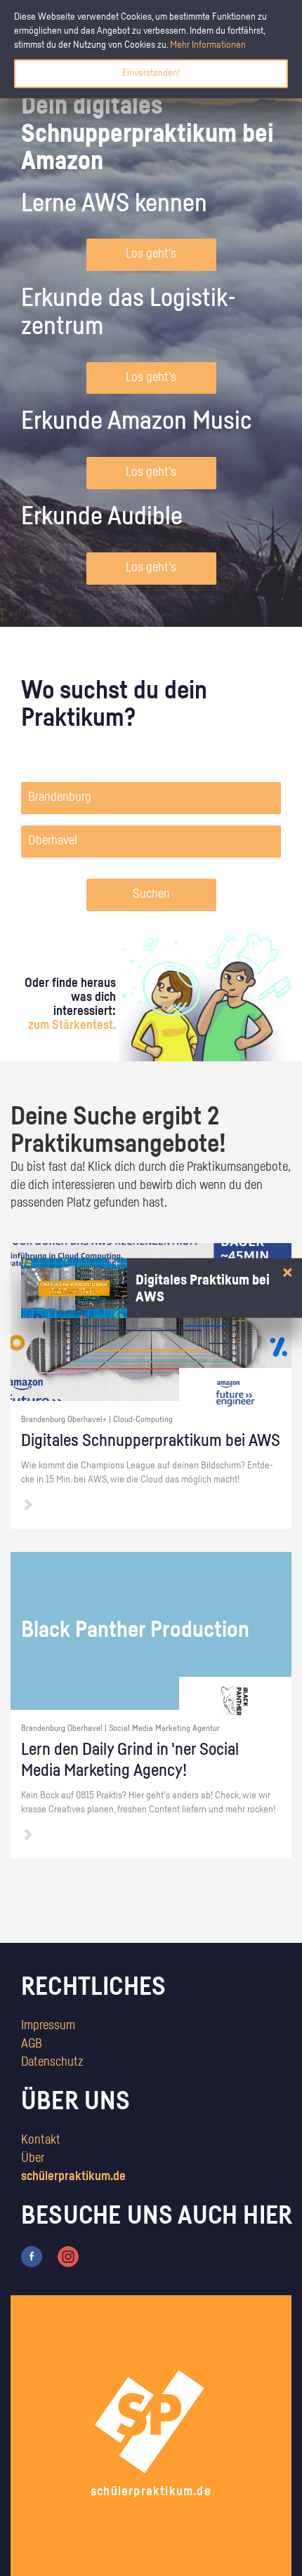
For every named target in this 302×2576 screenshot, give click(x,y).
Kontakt (41, 2140)
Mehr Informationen (208, 45)
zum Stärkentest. (72, 1025)
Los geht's (151, 254)
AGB (32, 2044)
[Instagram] (68, 2257)
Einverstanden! (151, 73)
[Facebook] (32, 2257)
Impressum (48, 2026)
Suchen (151, 894)
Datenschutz (52, 2062)
